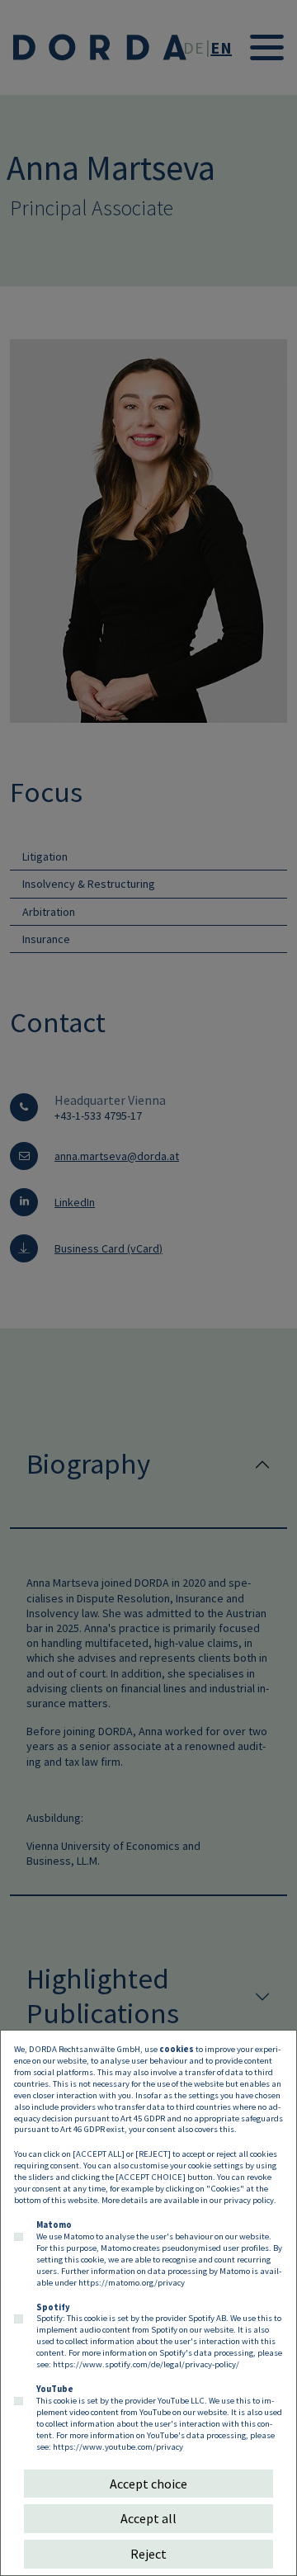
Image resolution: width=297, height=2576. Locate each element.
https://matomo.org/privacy (132, 2282)
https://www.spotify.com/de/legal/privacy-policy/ (146, 2364)
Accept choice (148, 2484)
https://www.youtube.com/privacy (118, 2446)
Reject (148, 2554)
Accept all (148, 2518)
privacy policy (249, 2200)
